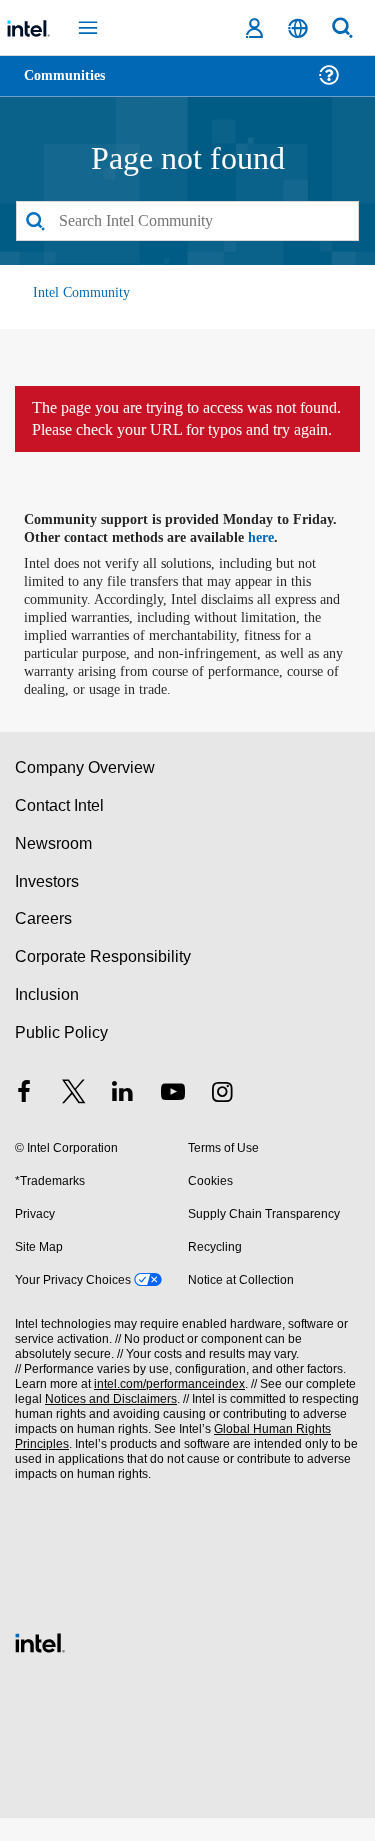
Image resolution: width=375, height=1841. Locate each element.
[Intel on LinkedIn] (123, 1117)
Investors (47, 904)
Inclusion (46, 1017)
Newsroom (53, 866)
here (272, 561)
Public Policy (60, 1055)
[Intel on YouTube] (173, 1117)
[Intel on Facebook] (24, 1117)
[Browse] (72, 87)
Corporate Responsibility (104, 979)
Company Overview (85, 790)
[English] (298, 28)
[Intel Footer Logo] (40, 1663)
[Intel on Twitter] (74, 1117)
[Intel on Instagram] (222, 1117)
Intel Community (82, 293)
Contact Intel (61, 828)
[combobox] (187, 222)
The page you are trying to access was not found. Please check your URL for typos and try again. (187, 431)
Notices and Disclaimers (107, 1422)
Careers (42, 942)
